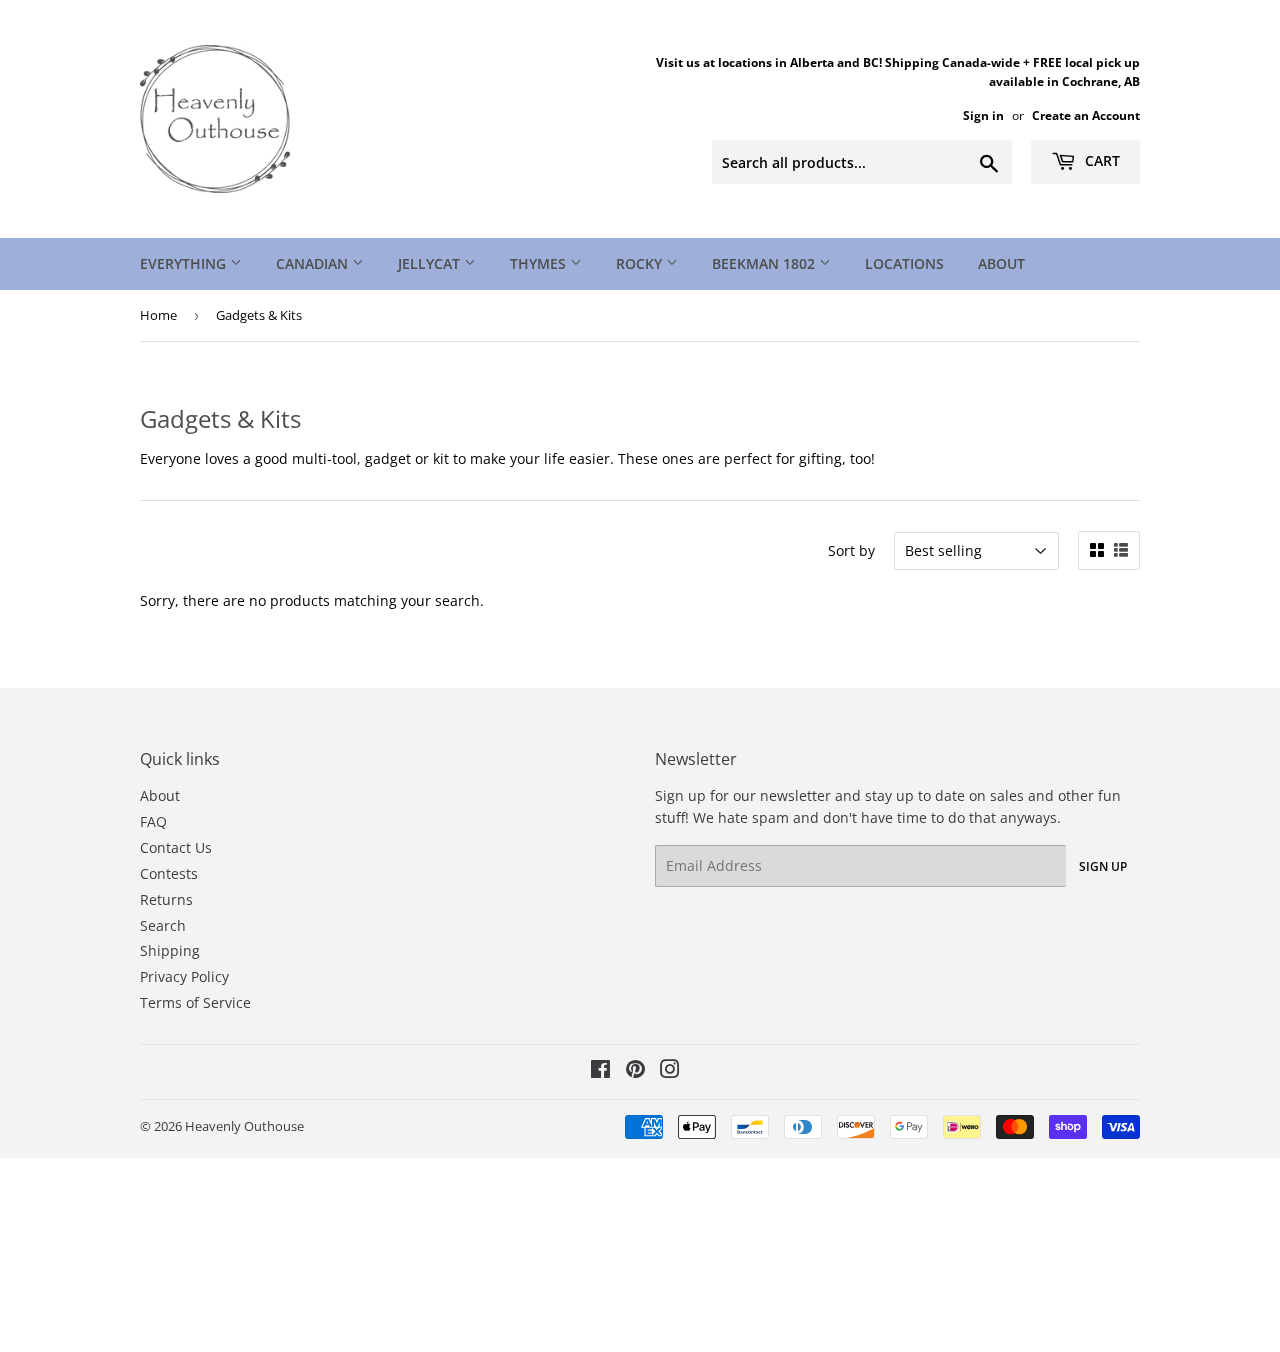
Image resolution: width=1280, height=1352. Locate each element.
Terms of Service (195, 1002)
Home (158, 315)
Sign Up (1103, 866)
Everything (185, 263)
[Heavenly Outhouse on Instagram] (670, 1071)
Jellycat (431, 263)
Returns (166, 899)
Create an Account (1086, 115)
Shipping (170, 950)
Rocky (641, 263)
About (1001, 263)
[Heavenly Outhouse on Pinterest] (635, 1071)
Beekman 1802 (765, 263)
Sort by (851, 550)
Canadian (314, 263)
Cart (1100, 160)
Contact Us (176, 847)
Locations (904, 263)
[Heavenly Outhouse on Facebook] (600, 1071)
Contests (169, 873)
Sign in (983, 115)
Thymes (540, 263)
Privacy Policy (184, 976)
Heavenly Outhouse (244, 1126)
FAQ (153, 821)
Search (163, 925)
